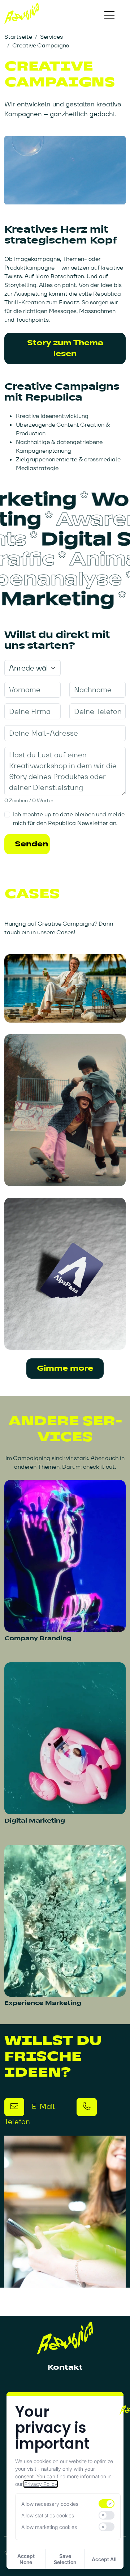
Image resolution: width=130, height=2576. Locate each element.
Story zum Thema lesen (65, 348)
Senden (31, 844)
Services (51, 37)
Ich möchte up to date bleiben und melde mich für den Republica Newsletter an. (69, 819)
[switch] (107, 2504)
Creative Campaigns (41, 45)
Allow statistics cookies (48, 2515)
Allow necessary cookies (50, 2504)
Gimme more (65, 1368)
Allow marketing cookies (49, 2527)
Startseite (18, 37)
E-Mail (42, 2106)
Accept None (26, 2559)
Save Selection (65, 2559)
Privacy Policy (41, 2484)
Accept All (104, 2559)
